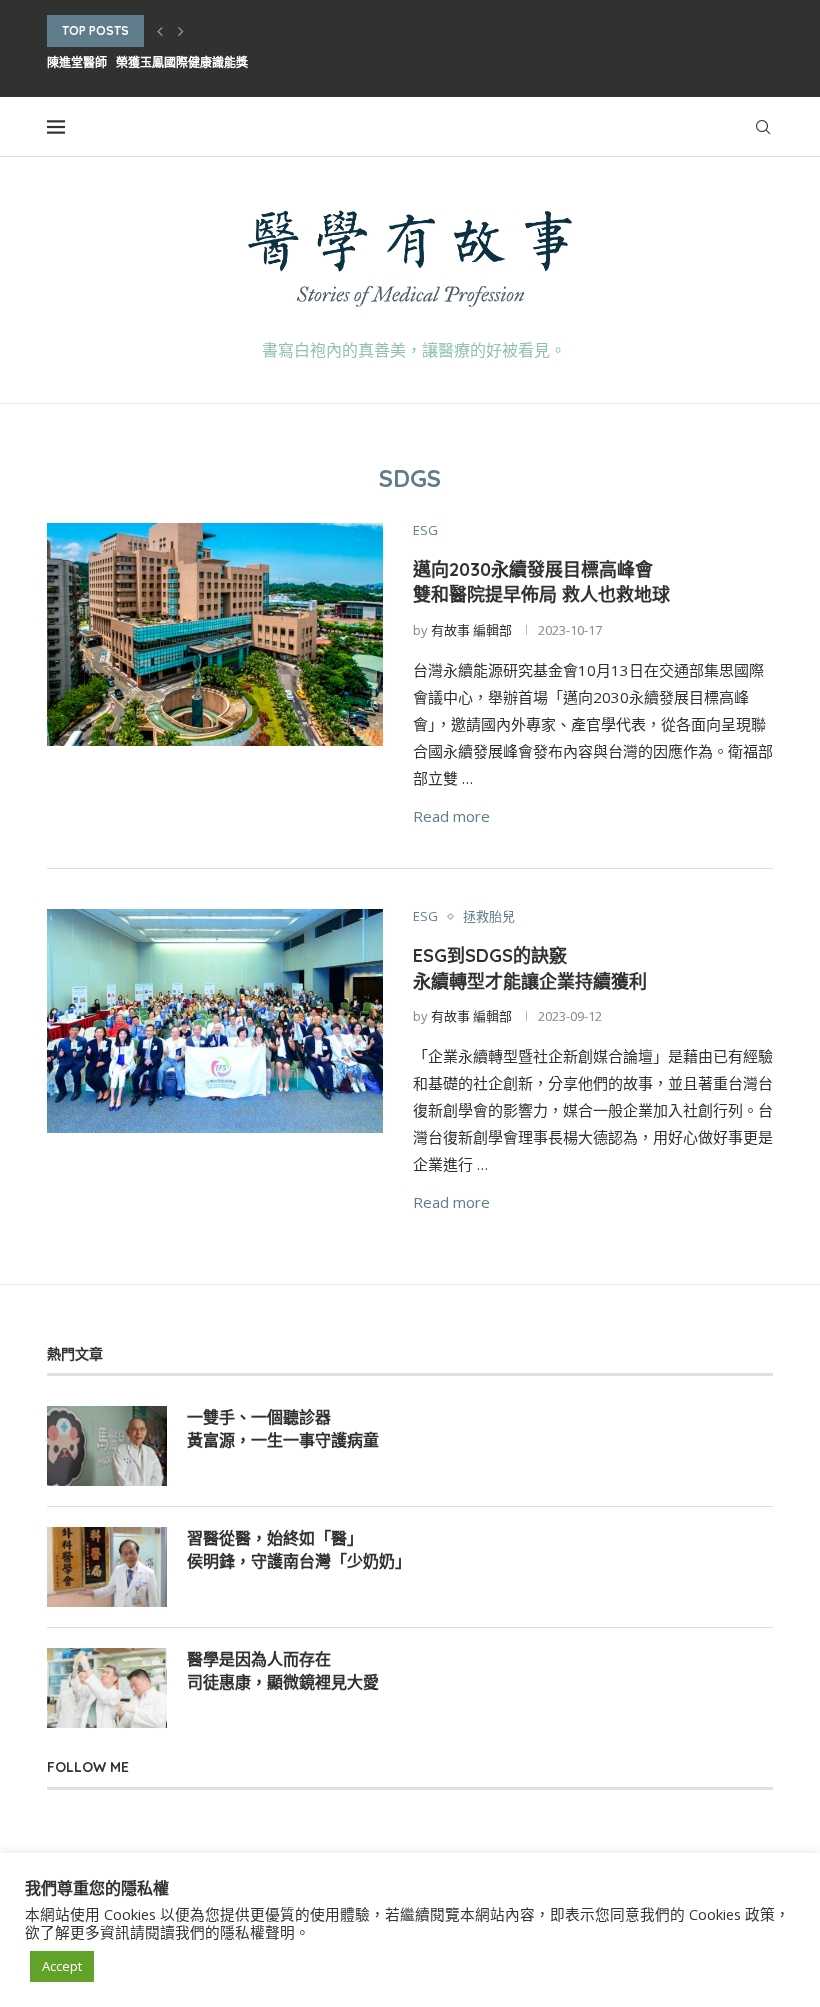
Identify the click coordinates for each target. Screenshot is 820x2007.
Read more (451, 816)
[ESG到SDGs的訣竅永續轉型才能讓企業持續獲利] (215, 1021)
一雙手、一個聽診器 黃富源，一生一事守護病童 (283, 1428)
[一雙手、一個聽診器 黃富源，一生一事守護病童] (107, 1446)
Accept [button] (62, 1966)
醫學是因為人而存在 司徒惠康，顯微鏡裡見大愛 (283, 1670)
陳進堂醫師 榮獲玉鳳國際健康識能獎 (147, 62)
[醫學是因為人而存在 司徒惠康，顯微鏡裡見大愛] (107, 1688)
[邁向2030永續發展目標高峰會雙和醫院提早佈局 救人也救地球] (215, 635)
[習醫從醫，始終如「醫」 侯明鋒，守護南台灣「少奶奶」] (107, 1567)
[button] (160, 31)
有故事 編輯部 (471, 630)
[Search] (763, 127)
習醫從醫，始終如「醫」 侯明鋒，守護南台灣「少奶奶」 (299, 1549)
